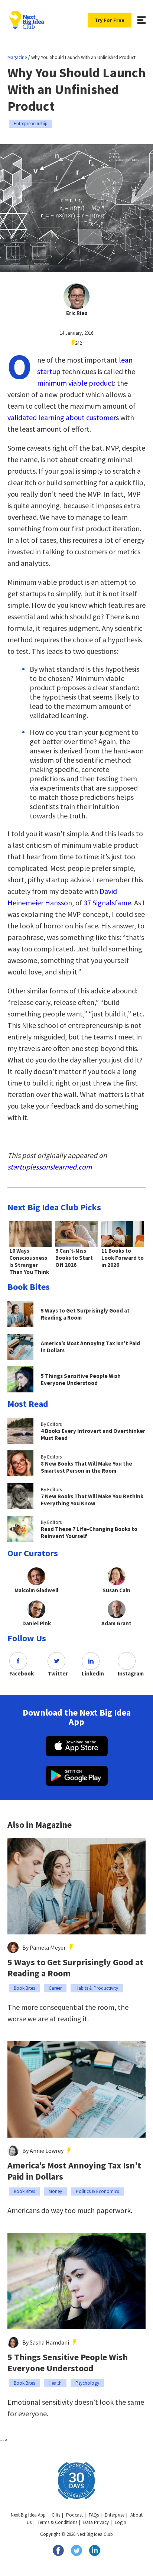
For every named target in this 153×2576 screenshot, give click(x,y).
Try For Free (110, 20)
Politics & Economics (97, 2191)
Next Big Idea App (28, 2515)
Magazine (17, 57)
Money (55, 2191)
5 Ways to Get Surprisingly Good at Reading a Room (75, 1968)
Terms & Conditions (57, 2522)
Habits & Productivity (97, 1988)
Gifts (56, 2515)
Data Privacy (96, 2522)
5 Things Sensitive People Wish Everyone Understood (68, 2363)
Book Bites (24, 1988)
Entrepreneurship (31, 124)
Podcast (74, 2515)
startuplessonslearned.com (50, 1167)
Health (55, 2383)
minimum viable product (76, 383)
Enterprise (115, 2515)
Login (121, 2522)
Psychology (87, 2383)
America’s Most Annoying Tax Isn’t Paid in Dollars (74, 2171)
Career (55, 1988)
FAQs (94, 2515)
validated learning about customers (63, 417)
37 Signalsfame (107, 903)
